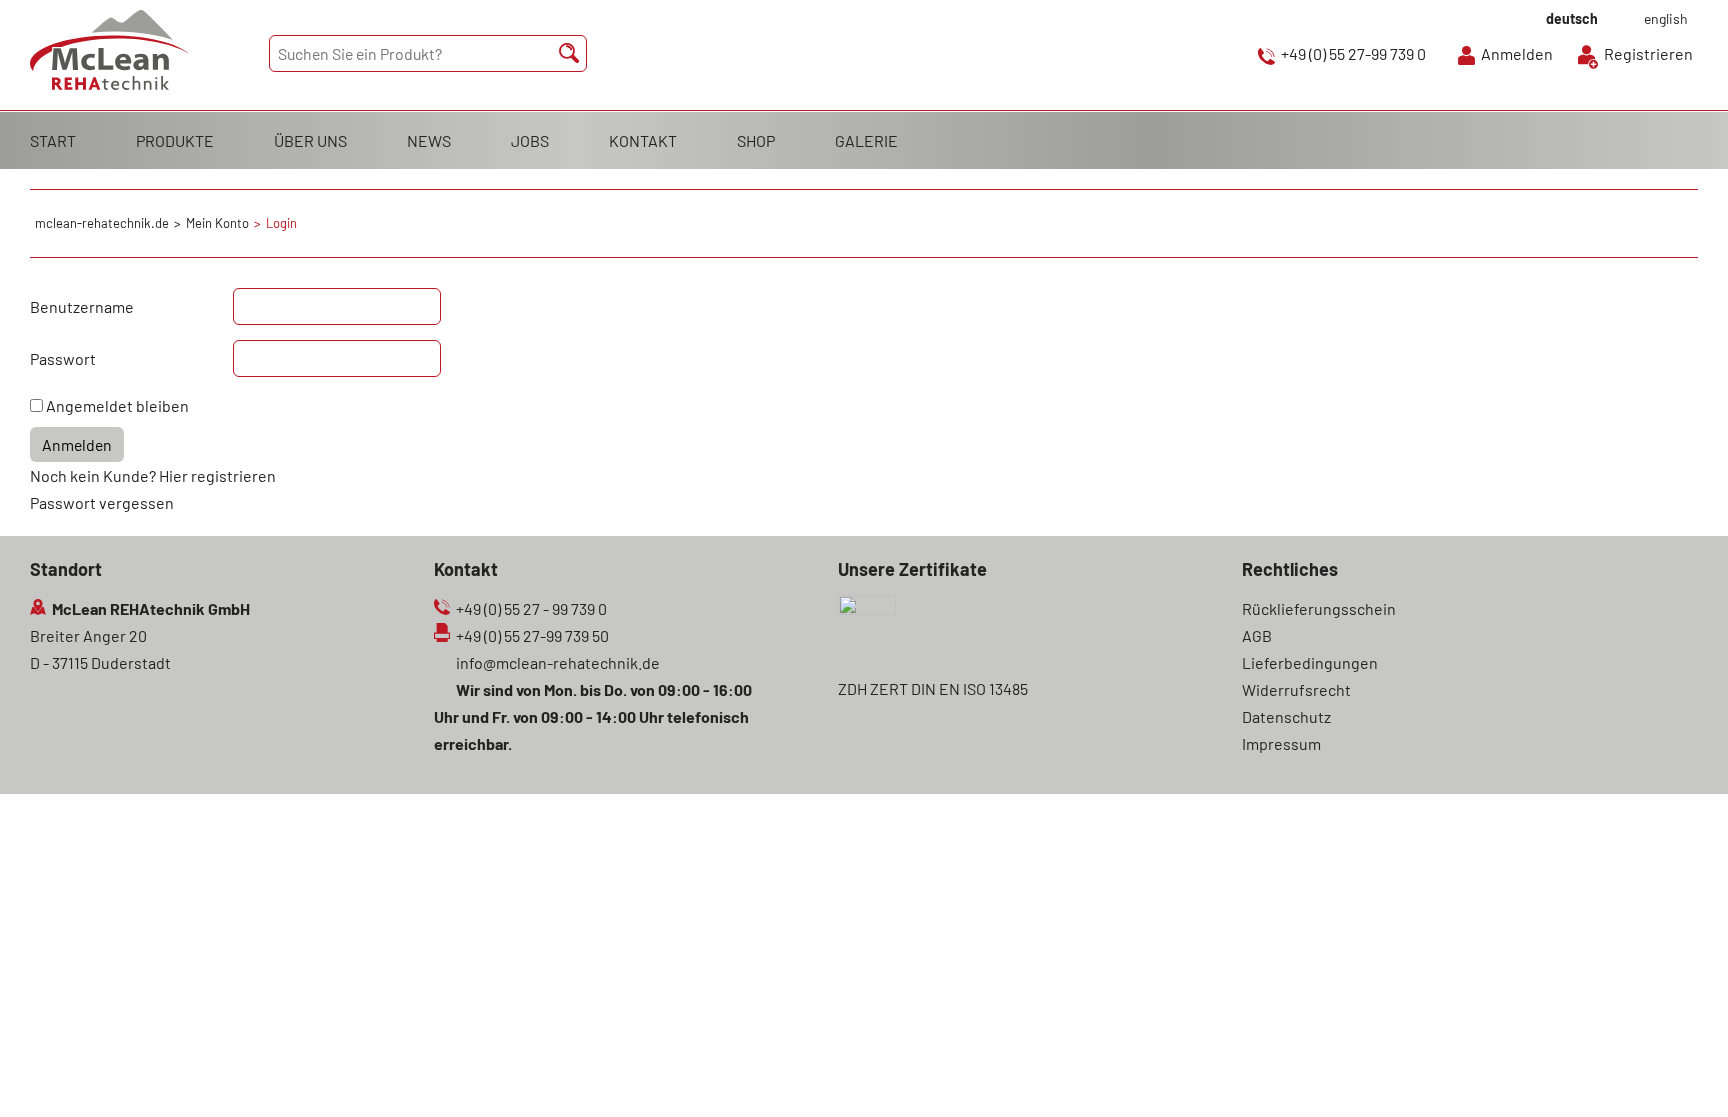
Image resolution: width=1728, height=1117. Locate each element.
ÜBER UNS (310, 140)
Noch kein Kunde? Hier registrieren (153, 475)
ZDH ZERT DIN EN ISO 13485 (933, 688)
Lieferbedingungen (1310, 662)
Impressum (1281, 743)
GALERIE (866, 140)
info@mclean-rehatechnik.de (558, 662)
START (53, 140)
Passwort (63, 358)
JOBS (530, 140)
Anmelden (1517, 53)
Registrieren (1648, 53)
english (1666, 18)
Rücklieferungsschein (1319, 608)
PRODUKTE (175, 140)
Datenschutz (1286, 716)
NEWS (429, 140)
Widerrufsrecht (1296, 689)
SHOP (756, 140)
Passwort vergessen (102, 502)
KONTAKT (643, 140)
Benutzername (82, 306)
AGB (1257, 635)
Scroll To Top (1678, 1074)
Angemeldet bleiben (117, 405)
